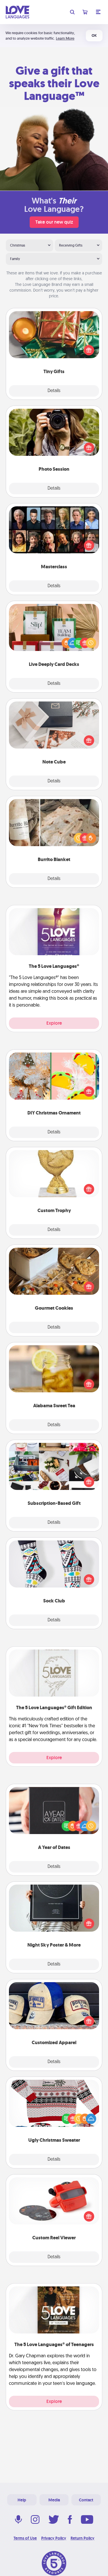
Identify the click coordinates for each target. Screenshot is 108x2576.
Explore (54, 1023)
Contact (86, 2500)
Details (54, 391)
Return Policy (83, 2538)
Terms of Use (25, 2538)
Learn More (65, 38)
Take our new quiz (54, 222)
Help (22, 2500)
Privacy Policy (54, 2538)
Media (54, 2500)
